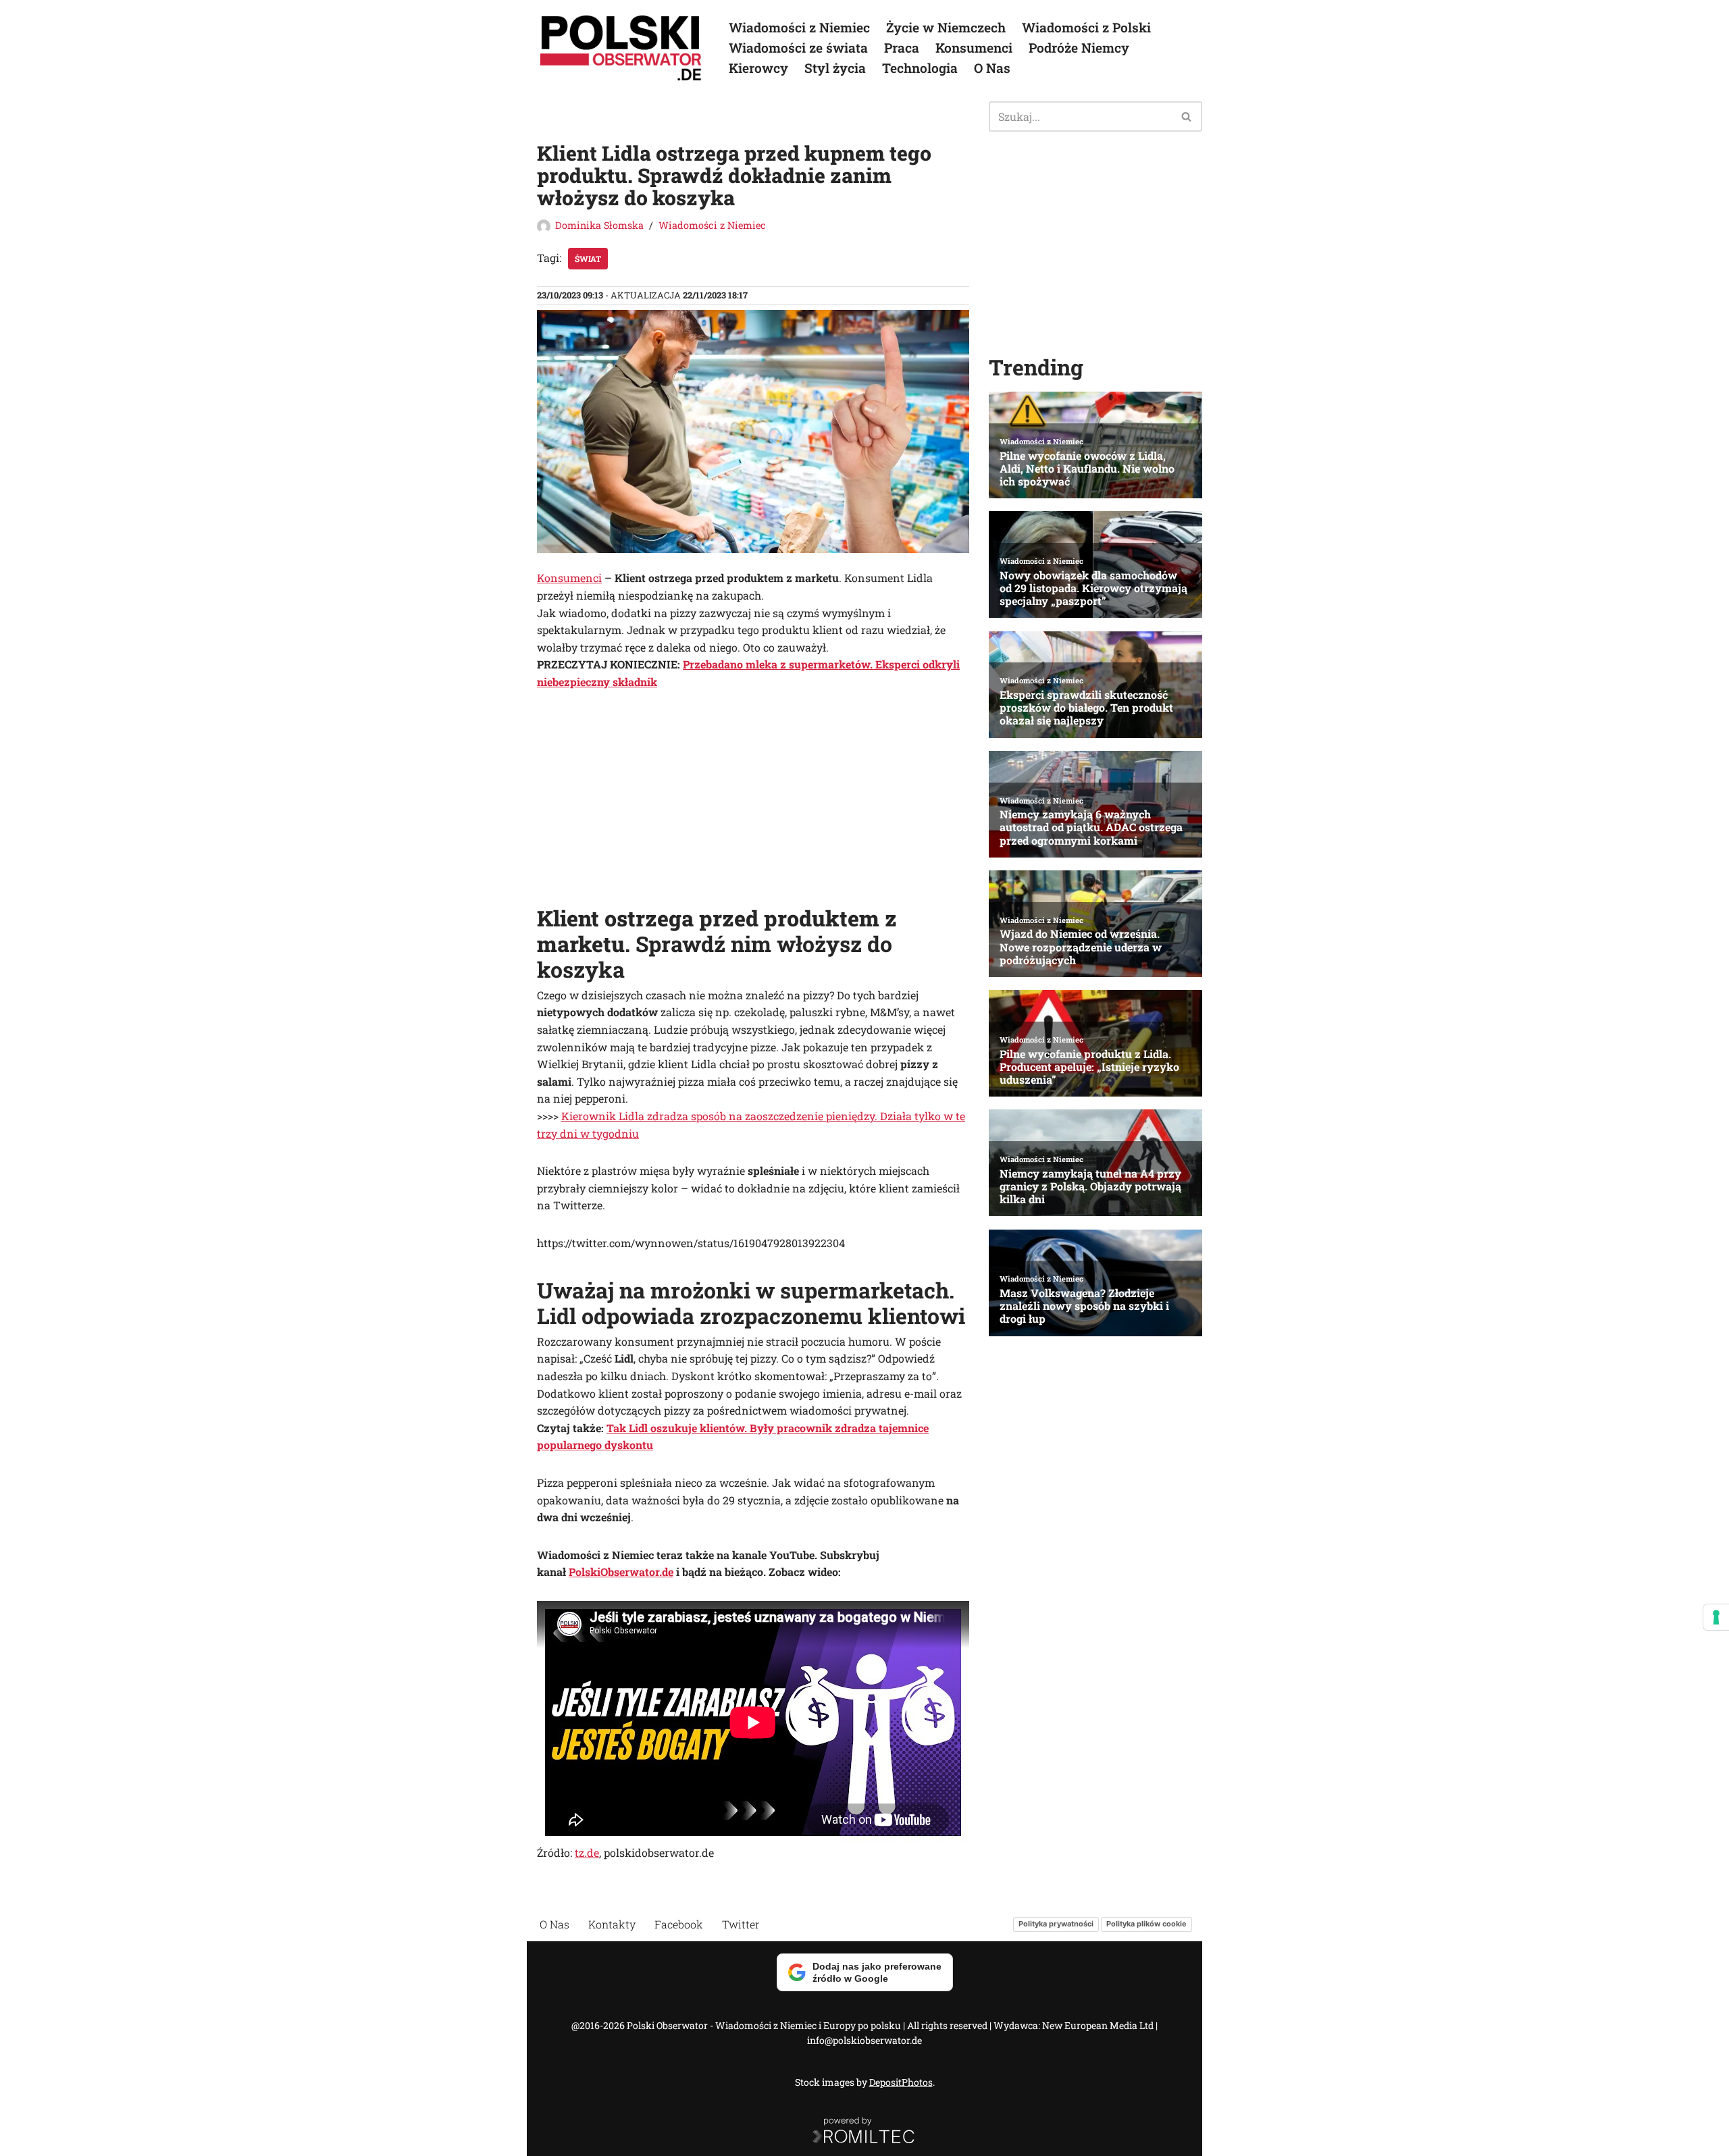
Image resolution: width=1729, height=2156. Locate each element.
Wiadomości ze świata (798, 48)
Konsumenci (974, 48)
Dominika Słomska (599, 225)
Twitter (741, 1924)
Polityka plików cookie (1146, 1924)
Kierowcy (758, 68)
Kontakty (612, 1924)
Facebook (679, 1924)
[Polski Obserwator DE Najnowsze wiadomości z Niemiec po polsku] (621, 48)
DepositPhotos (901, 2082)
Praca (902, 48)
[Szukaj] (1187, 116)
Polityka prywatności (1056, 1924)
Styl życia (835, 68)
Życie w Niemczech (946, 27)
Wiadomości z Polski (1086, 27)
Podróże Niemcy (1079, 48)
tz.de (587, 1852)
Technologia (920, 68)
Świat (588, 259)
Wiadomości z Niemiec (799, 27)
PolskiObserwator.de (621, 1572)
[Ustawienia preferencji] (1716, 1617)
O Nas (992, 68)
